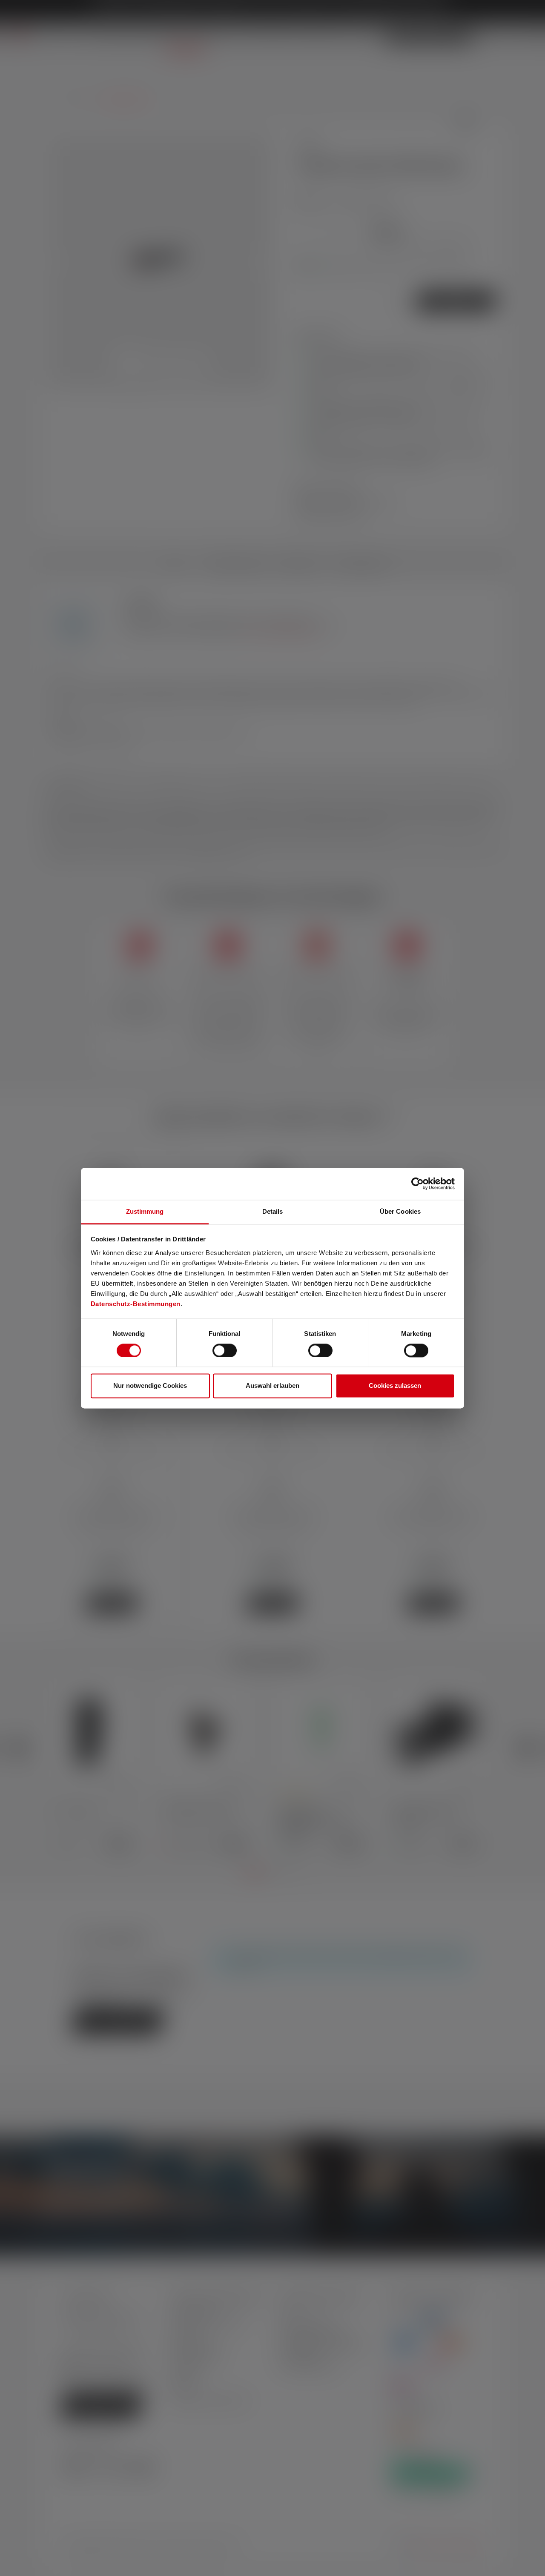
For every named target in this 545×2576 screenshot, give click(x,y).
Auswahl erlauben (272, 1386)
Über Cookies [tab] (400, 1211)
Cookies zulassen (395, 1386)
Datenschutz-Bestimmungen (136, 1304)
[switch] (225, 1350)
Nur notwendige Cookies (150, 1386)
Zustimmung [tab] (145, 1211)
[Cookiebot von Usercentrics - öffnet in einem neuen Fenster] (417, 1183)
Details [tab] (273, 1211)
